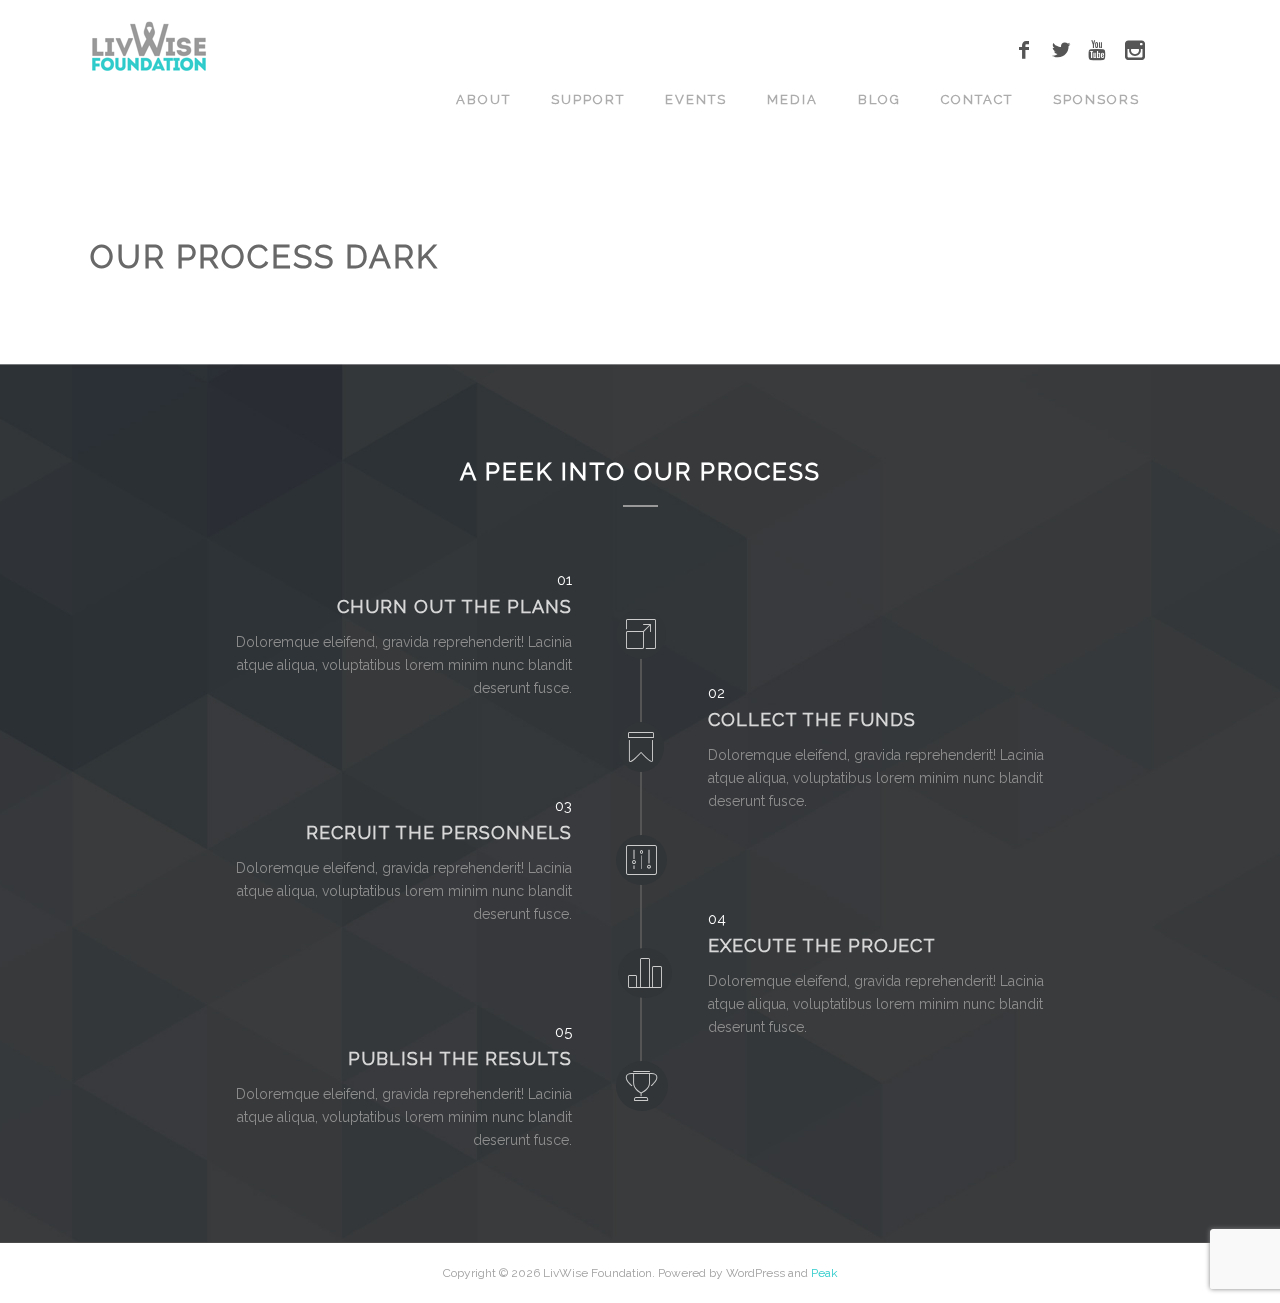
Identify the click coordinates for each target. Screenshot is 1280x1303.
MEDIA (792, 99)
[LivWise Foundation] (149, 47)
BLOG (879, 99)
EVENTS (696, 99)
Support (588, 99)
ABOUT (483, 99)
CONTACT (977, 99)
